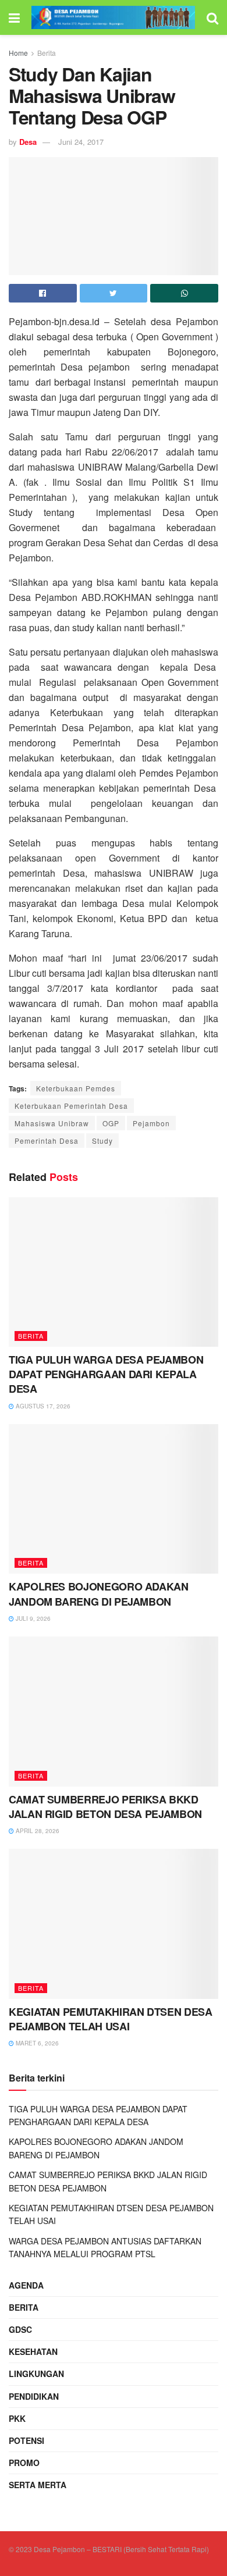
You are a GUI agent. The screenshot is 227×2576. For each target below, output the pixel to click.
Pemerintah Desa (47, 1141)
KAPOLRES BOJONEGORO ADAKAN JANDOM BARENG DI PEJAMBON (99, 1594)
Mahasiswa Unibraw (52, 1123)
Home (18, 53)
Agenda (26, 2285)
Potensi (26, 2440)
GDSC (20, 2329)
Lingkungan (36, 2374)
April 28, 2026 (37, 1831)
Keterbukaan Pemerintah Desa (71, 1106)
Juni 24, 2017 (81, 142)
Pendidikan (34, 2396)
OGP (111, 1123)
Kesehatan (33, 2351)
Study (102, 1141)
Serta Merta (38, 2485)
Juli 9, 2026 (32, 1618)
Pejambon (151, 1123)
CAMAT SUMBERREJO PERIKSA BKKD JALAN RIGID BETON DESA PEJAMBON (105, 1807)
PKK (17, 2418)
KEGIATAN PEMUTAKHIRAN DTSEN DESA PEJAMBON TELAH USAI (110, 2019)
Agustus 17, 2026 (42, 1406)
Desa (28, 142)
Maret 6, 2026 (36, 2043)
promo (24, 2463)
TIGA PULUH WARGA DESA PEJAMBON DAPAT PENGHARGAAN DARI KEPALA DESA (106, 1374)
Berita (47, 53)
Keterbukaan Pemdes (76, 1088)
